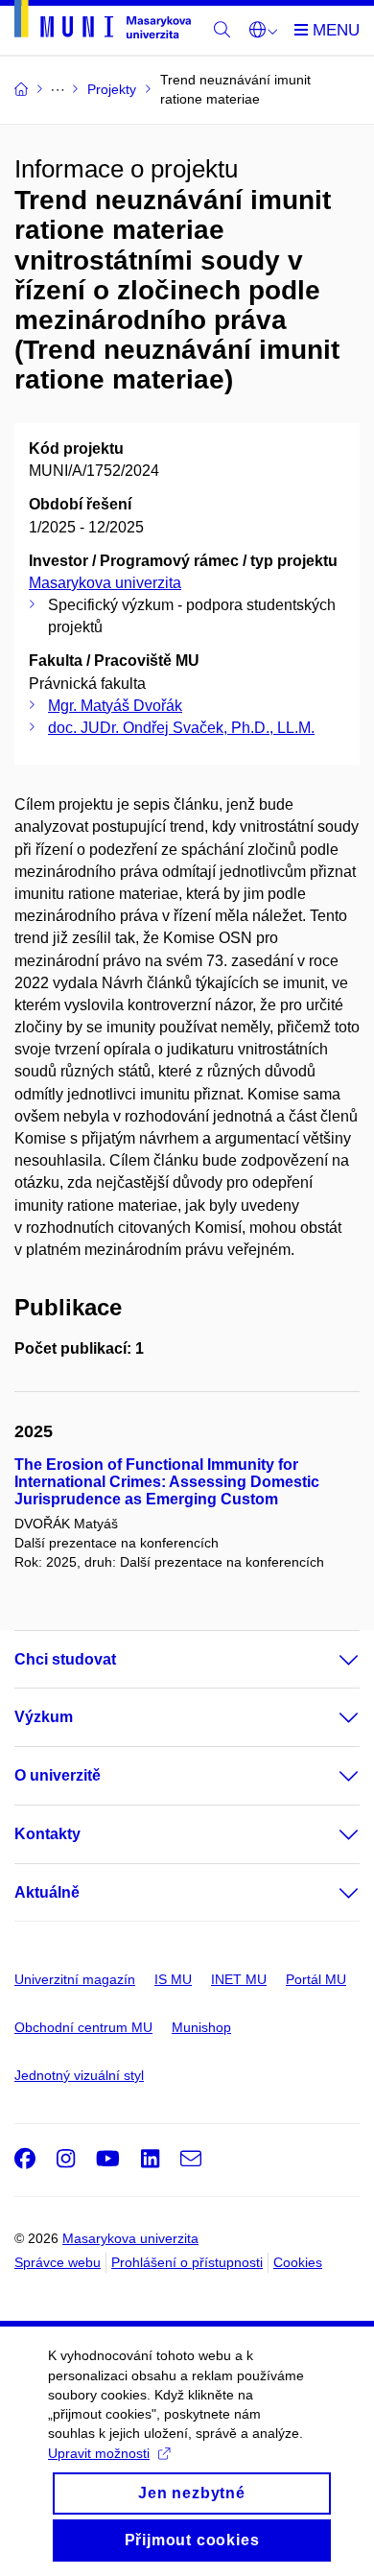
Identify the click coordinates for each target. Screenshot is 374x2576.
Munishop (201, 2027)
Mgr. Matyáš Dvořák (115, 706)
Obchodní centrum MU (83, 2027)
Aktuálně (47, 1892)
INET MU (239, 1979)
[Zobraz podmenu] (330, 1660)
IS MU (173, 1979)
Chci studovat (65, 1659)
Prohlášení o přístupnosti (187, 2262)
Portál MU (316, 1979)
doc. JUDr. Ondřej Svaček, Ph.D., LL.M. (181, 728)
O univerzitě (58, 1775)
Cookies (298, 2262)
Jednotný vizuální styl (79, 2075)
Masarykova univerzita (105, 583)
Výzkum (44, 1717)
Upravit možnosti (99, 2453)
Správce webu (58, 2262)
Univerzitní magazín (75, 1979)
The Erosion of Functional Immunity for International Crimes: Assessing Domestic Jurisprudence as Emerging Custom (167, 1482)
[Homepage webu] (103, 23)
